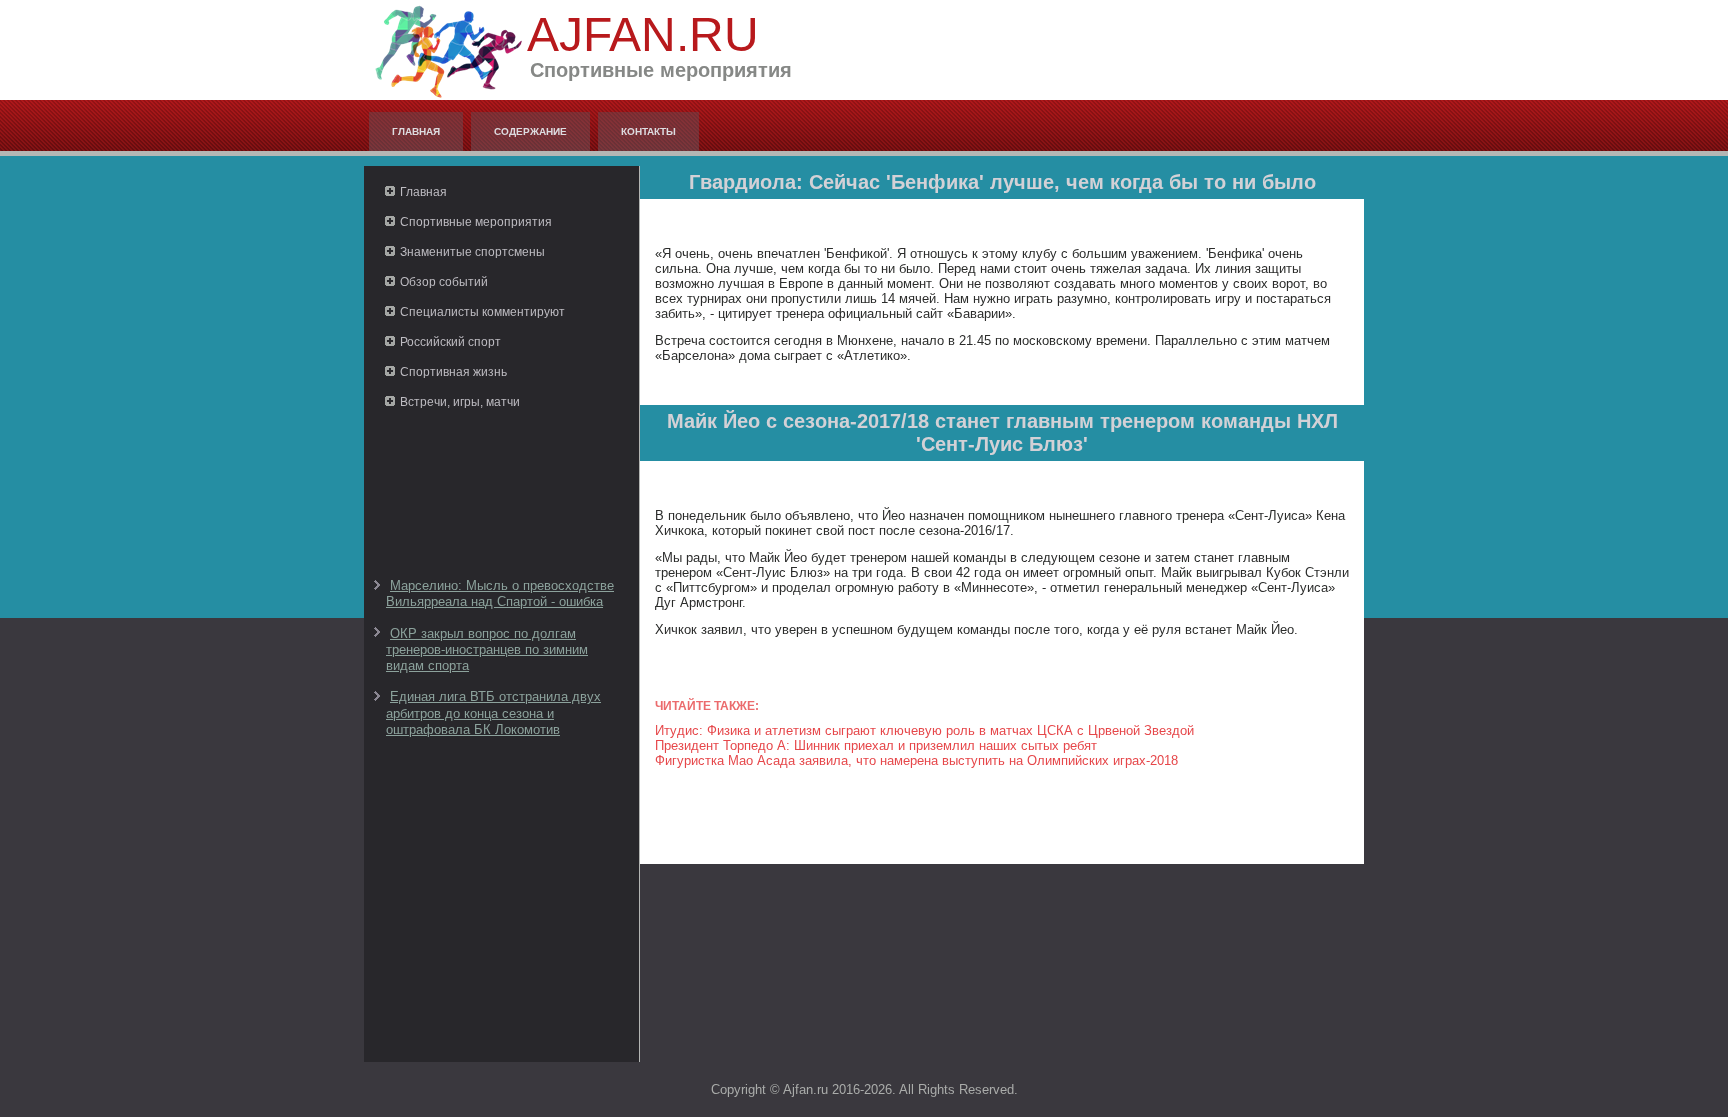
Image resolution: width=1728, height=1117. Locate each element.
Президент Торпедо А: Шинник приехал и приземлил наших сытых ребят (876, 745)
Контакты (648, 131)
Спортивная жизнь (453, 372)
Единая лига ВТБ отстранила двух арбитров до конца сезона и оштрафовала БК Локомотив (493, 713)
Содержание (530, 131)
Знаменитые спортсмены (472, 252)
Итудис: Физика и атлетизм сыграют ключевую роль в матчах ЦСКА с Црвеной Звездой (924, 730)
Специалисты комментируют (482, 312)
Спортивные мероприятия (476, 222)
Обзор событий (444, 282)
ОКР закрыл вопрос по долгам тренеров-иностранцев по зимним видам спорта (487, 650)
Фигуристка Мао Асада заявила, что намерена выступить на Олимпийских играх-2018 (916, 760)
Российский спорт (450, 342)
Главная (416, 131)
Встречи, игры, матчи (460, 402)
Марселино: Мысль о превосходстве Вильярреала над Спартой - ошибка (500, 593)
